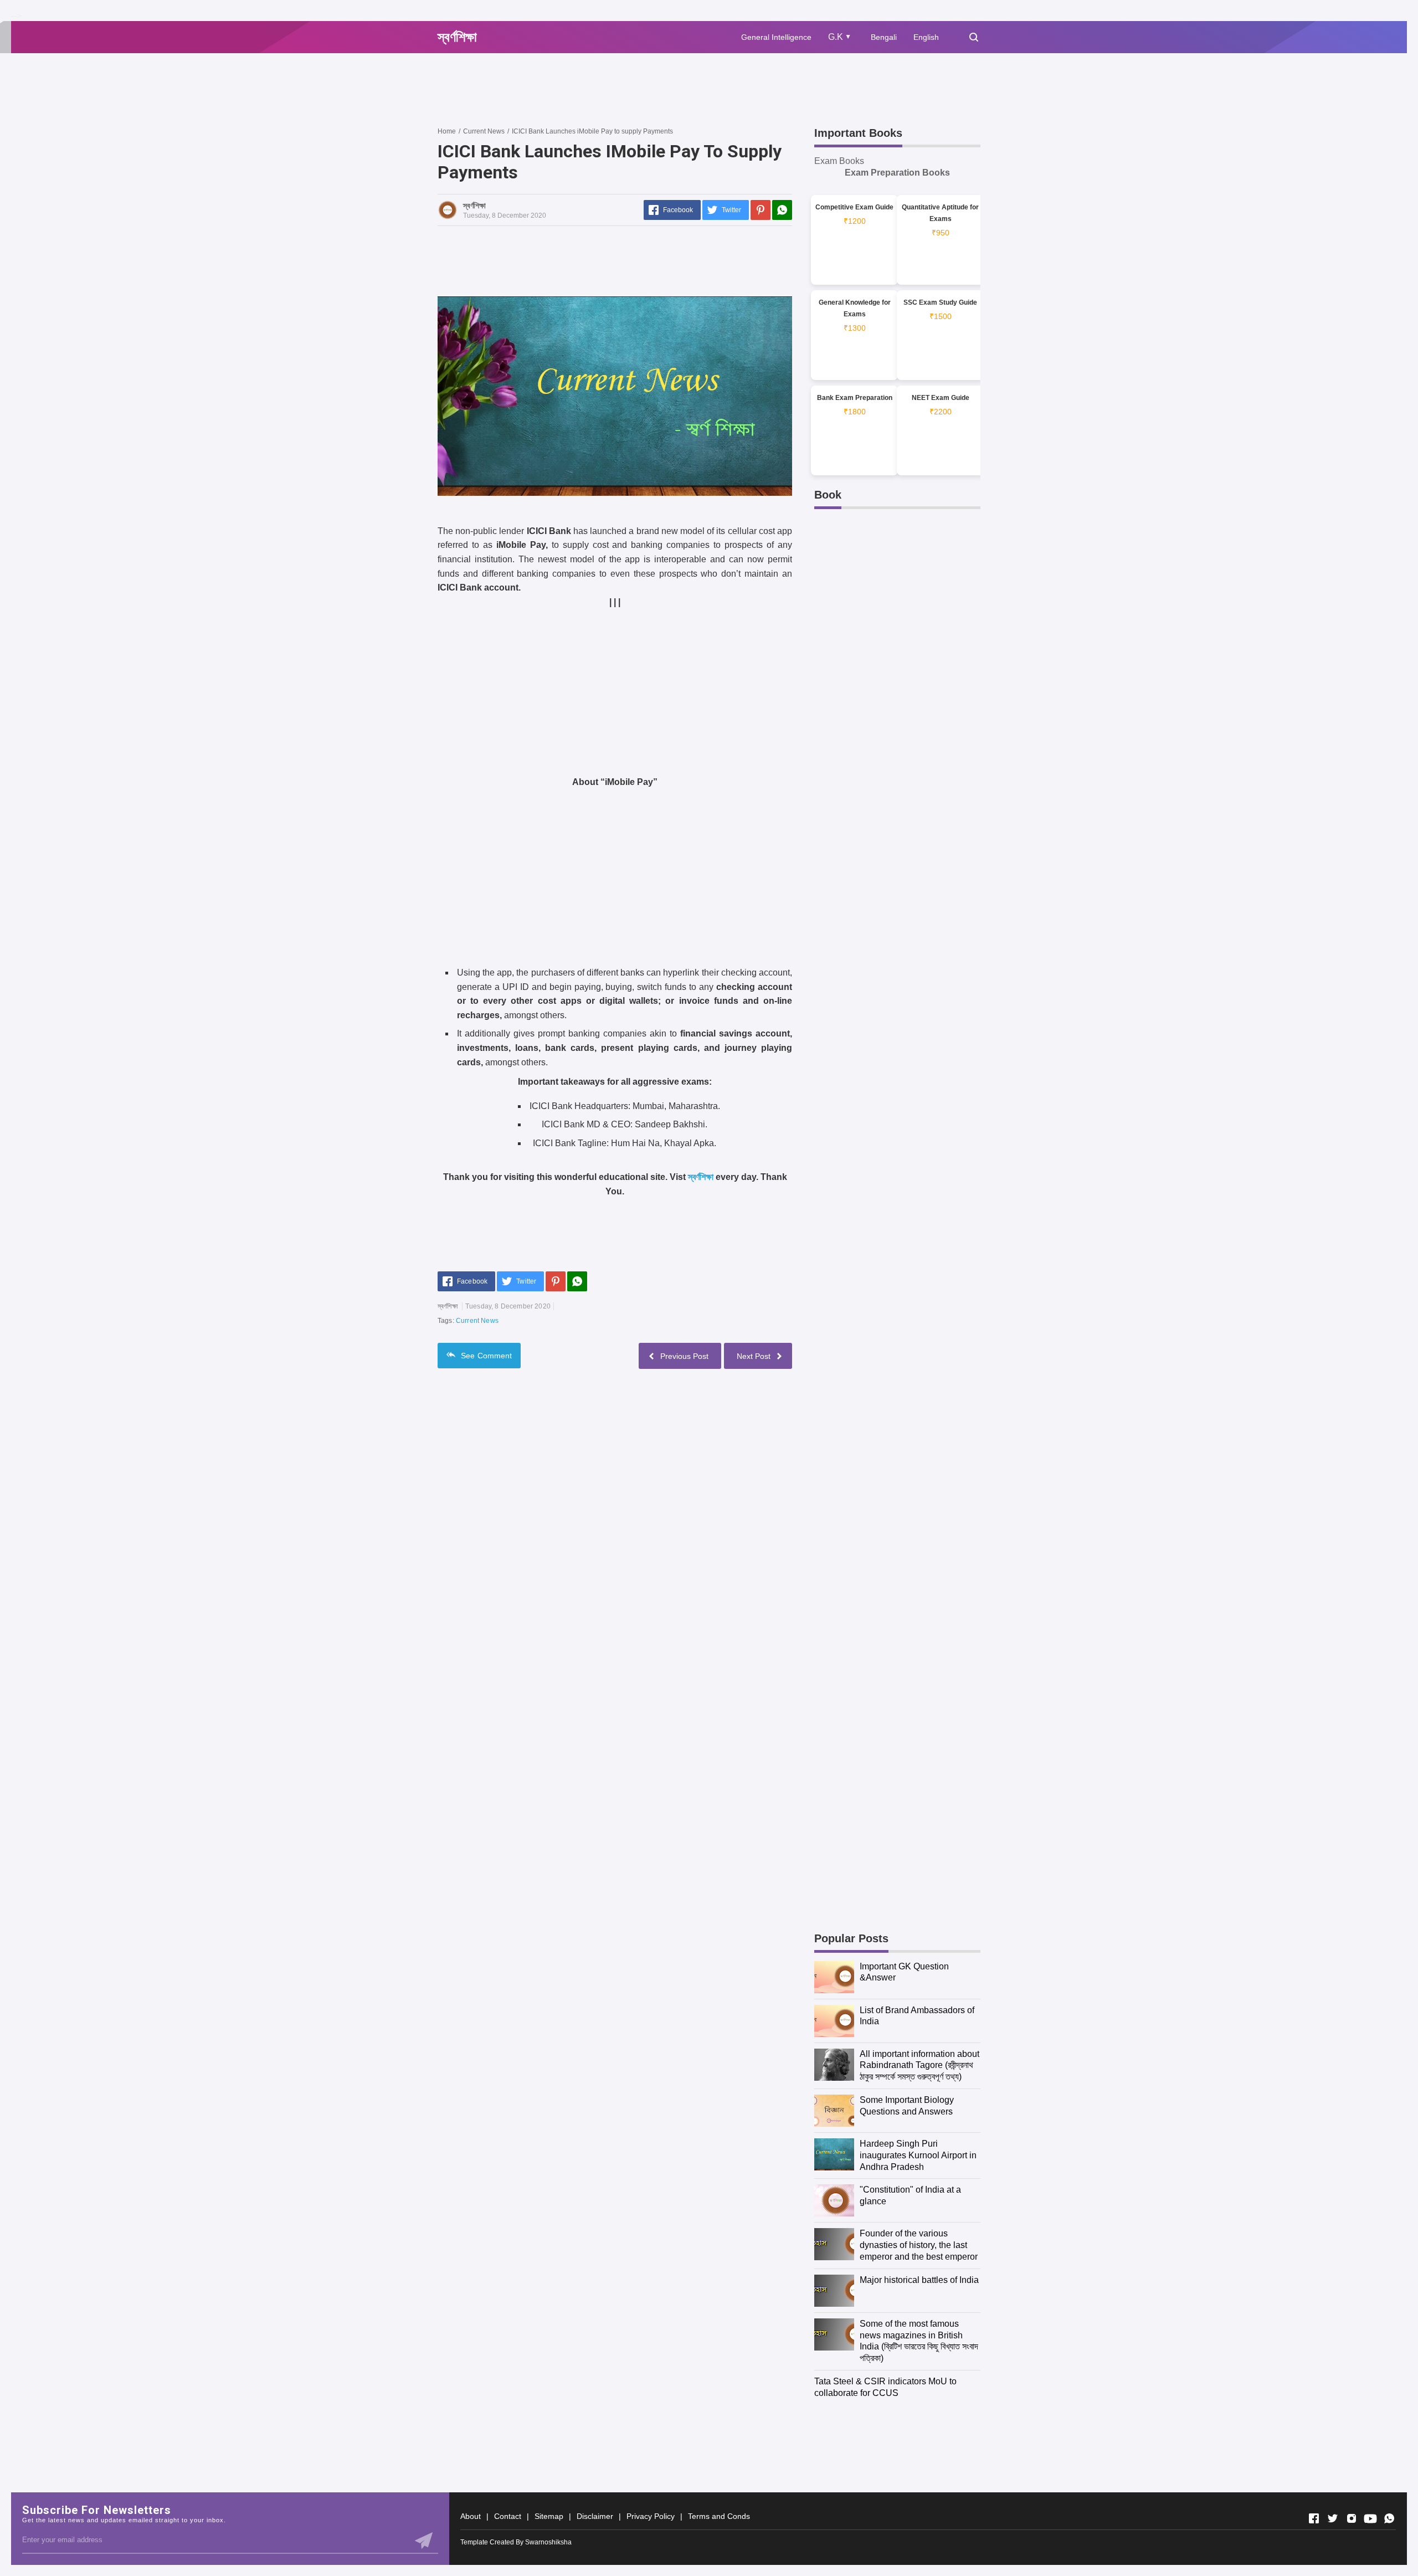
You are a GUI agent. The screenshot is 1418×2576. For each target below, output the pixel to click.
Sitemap (549, 2516)
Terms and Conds (719, 2516)
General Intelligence (776, 37)
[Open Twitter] (1333, 2518)
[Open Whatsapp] (1389, 2518)
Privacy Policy (651, 2516)
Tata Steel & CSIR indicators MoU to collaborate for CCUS (885, 2387)
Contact (508, 2516)
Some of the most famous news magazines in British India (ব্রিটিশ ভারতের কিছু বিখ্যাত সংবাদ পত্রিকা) (919, 2341)
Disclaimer (595, 2516)
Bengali (884, 37)
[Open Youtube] (1370, 2518)
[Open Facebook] (1314, 2518)
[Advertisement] (639, 89)
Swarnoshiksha (548, 2542)
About (471, 2516)
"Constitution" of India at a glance (910, 2195)
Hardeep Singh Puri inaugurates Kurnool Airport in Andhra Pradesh (918, 2155)
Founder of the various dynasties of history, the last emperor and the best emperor (919, 2245)
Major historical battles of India (919, 2280)
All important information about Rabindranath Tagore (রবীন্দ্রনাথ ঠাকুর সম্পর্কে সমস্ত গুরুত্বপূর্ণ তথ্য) (919, 2066)
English (926, 37)
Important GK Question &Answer (904, 1972)
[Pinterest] (761, 210)
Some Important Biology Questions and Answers (907, 2106)
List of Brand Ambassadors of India (917, 2016)
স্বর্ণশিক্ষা (701, 1177)
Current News (477, 1321)
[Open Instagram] (1352, 2518)
